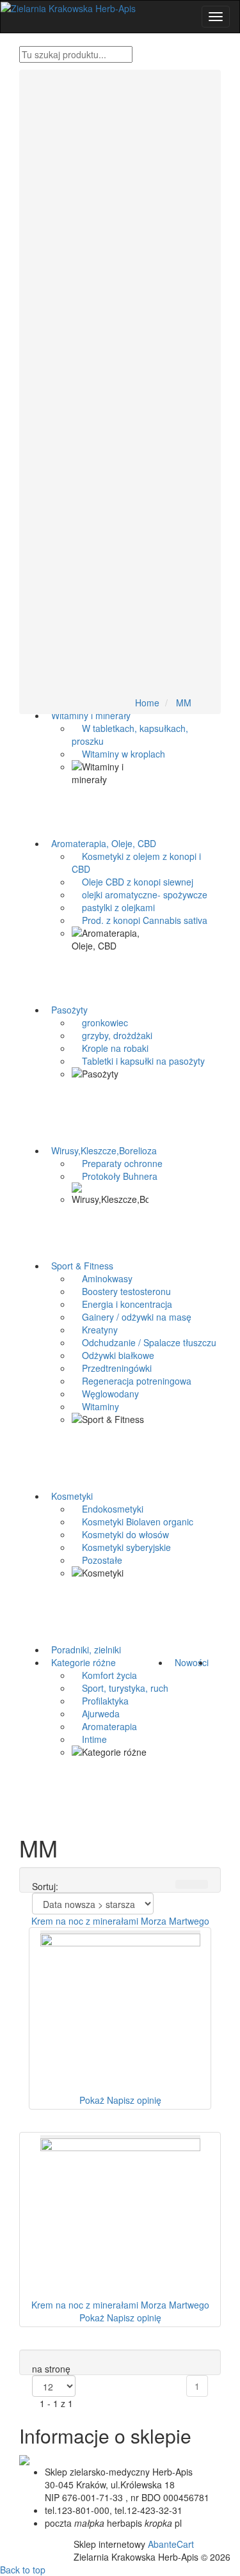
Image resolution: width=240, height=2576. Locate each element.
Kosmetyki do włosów (120, 1534)
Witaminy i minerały (88, 715)
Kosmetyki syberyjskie (121, 1547)
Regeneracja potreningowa (132, 1381)
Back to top (23, 2570)
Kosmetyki (69, 1496)
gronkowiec (100, 1022)
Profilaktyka (100, 1701)
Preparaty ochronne (117, 1163)
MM (184, 703)
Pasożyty (67, 1010)
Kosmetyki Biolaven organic (132, 1522)
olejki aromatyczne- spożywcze (140, 894)
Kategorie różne (81, 1662)
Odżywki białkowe (113, 1355)
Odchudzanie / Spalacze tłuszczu (144, 1342)
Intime (89, 1739)
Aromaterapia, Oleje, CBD (101, 843)
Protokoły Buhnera (115, 1176)
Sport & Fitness (80, 1266)
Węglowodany (105, 1394)
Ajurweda (96, 1713)
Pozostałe (97, 1560)
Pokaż (92, 2100)
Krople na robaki (110, 1048)
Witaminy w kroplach (118, 754)
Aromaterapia (104, 1726)
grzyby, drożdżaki (112, 1035)
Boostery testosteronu (121, 1291)
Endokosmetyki (108, 1509)
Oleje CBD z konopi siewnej (132, 882)
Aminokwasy (102, 1278)
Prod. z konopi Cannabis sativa (140, 920)
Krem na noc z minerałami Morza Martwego (120, 1921)
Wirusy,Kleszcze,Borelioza (101, 1150)
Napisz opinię (134, 2100)
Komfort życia (104, 1675)
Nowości (189, 1662)
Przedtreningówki (112, 1368)
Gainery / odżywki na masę (132, 1317)
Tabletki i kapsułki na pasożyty (138, 1061)
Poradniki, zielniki (84, 1650)
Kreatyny (95, 1330)
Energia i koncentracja (122, 1304)
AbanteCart (171, 2544)
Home (147, 703)
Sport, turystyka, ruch (120, 1688)
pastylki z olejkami (113, 907)
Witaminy (95, 1406)
